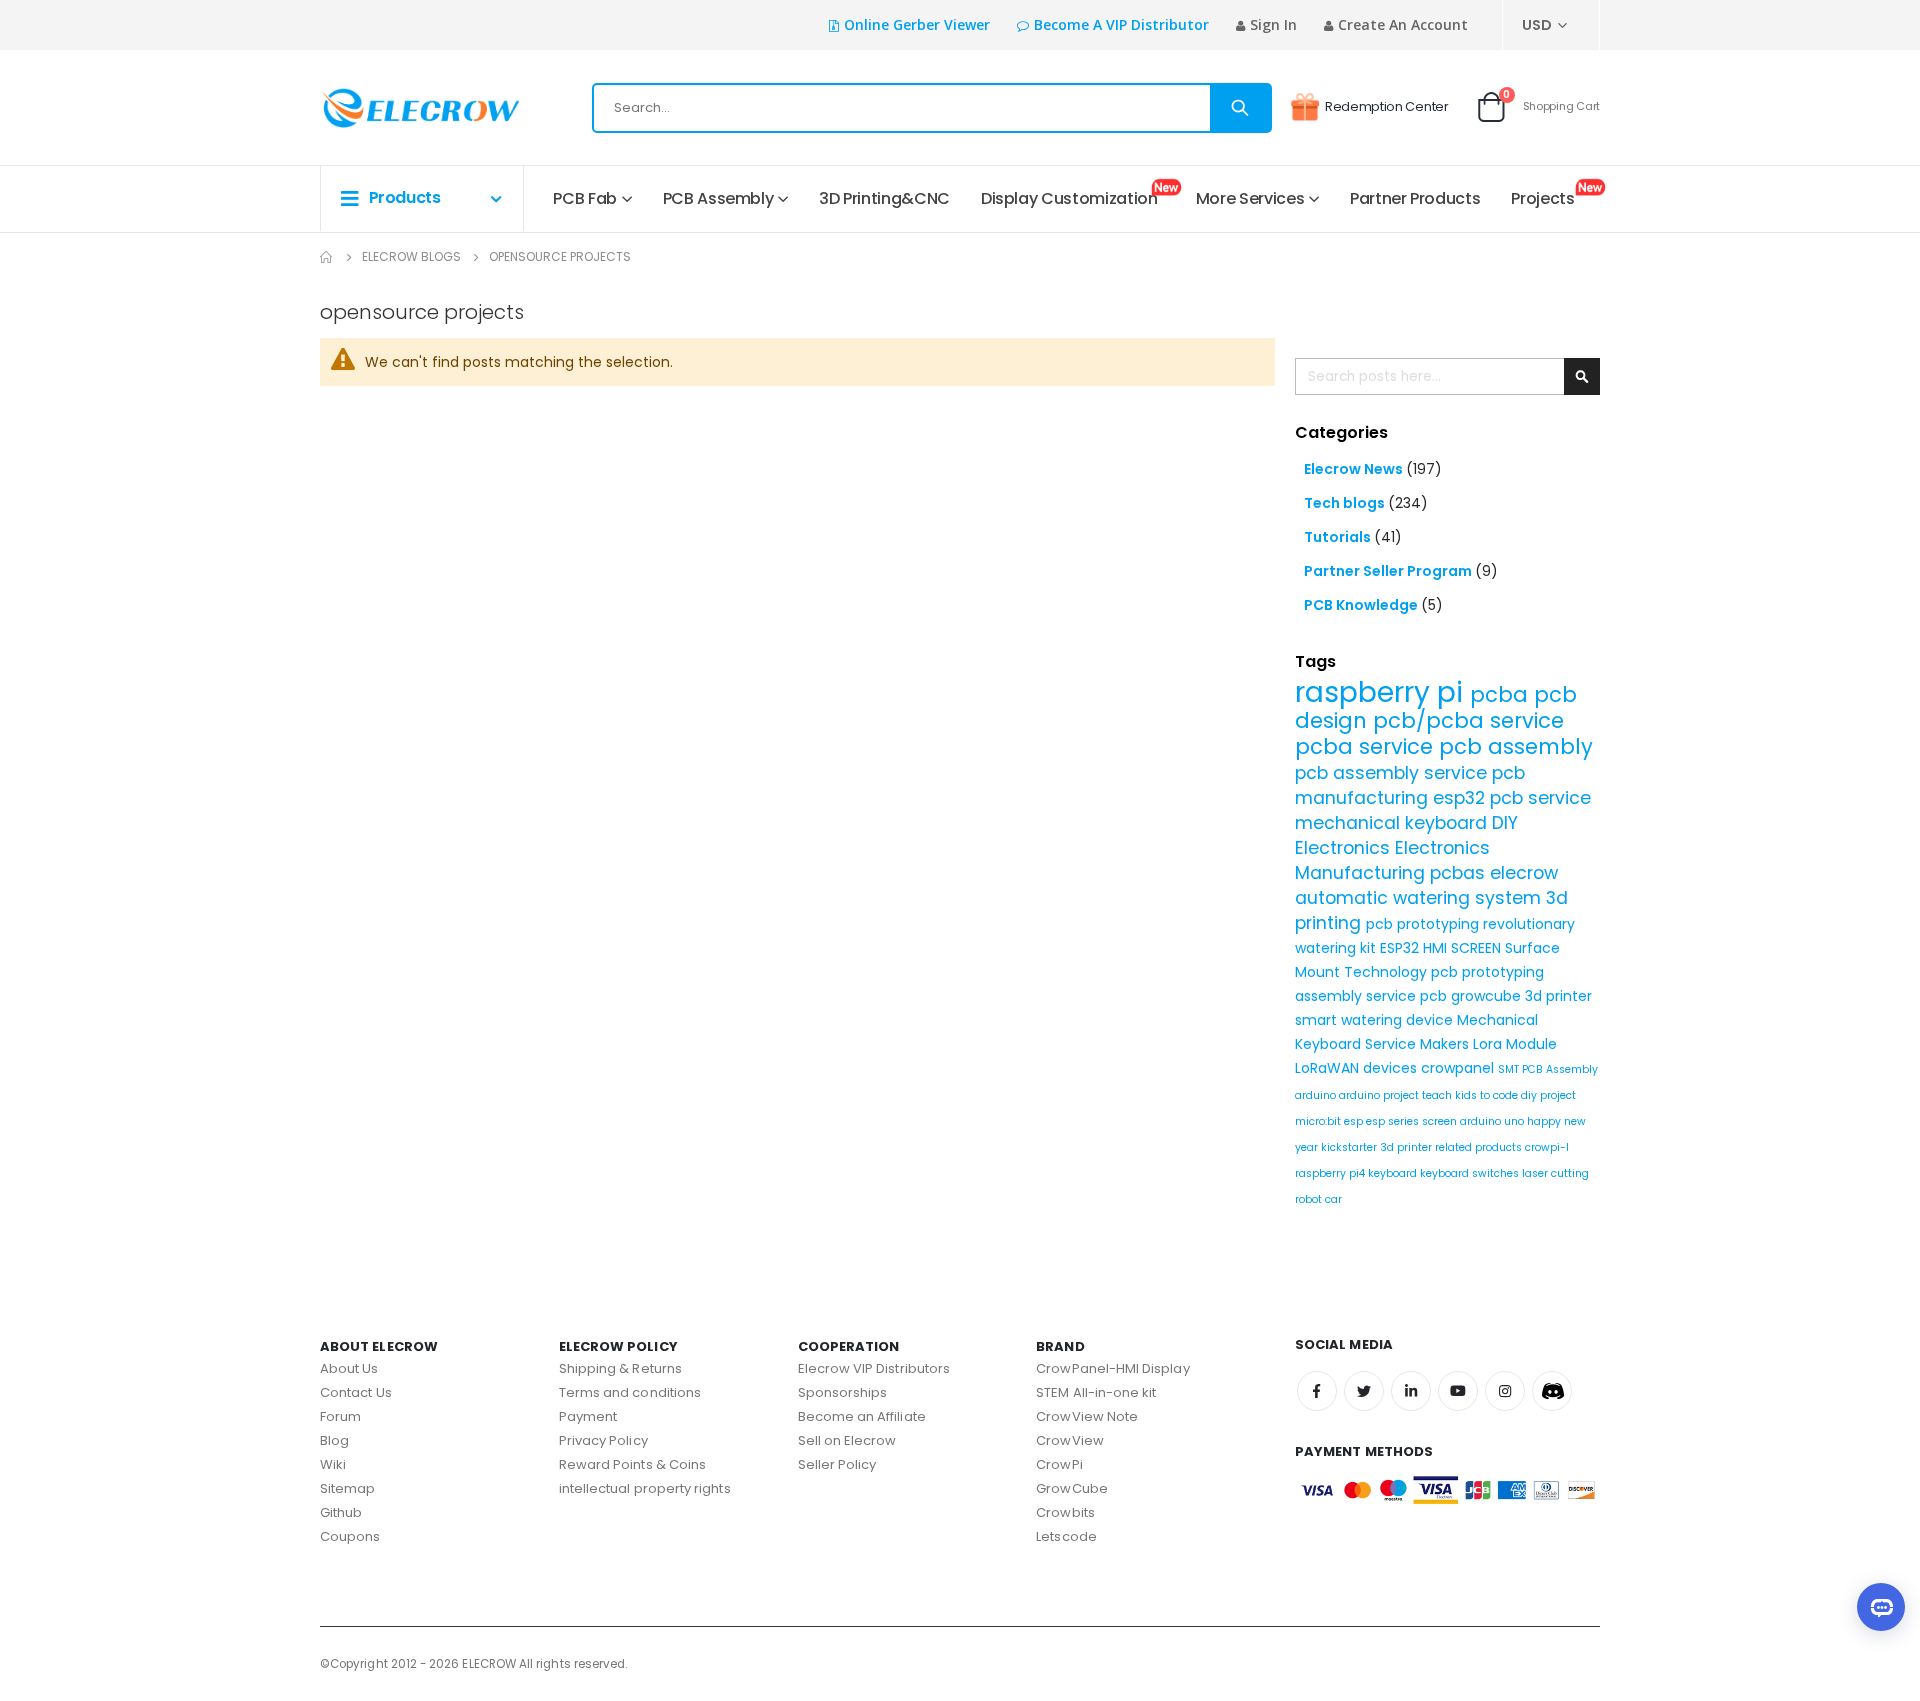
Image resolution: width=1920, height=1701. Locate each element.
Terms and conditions (630, 1392)
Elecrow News (1355, 469)
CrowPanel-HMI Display (1112, 1368)
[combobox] (932, 108)
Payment (588, 1416)
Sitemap (347, 1488)
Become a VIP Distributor (1121, 24)
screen (1441, 1121)
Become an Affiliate (862, 1416)
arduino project (1380, 1095)
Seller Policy (837, 1464)
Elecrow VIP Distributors (874, 1368)
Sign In (1273, 24)
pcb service (1540, 798)
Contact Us (356, 1392)
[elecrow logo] (391, 108)
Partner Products (1415, 198)
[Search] (1240, 108)
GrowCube (1072, 1488)
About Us (349, 1368)
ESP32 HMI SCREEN (1442, 948)
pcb (1435, 996)
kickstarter (1350, 1147)
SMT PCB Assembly (1548, 1069)
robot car (1318, 1199)
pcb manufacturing (1410, 785)
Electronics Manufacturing (1392, 860)
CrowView (1070, 1440)
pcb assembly (1516, 746)
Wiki (333, 1464)
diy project (1548, 1095)
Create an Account (1403, 24)
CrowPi (1059, 1464)
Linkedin (1411, 1391)
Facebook (1317, 1391)
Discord (1552, 1391)
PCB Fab (585, 198)
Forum (340, 1416)
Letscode (1066, 1536)
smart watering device (1376, 1020)
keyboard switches (1471, 1173)
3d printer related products (1452, 1147)
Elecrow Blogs (411, 256)
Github (341, 1512)
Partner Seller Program (1389, 571)
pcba (1502, 694)
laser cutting (1555, 1173)
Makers (1446, 1044)
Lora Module (1515, 1044)
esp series (1394, 1121)
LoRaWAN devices (1358, 1068)
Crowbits (1065, 1512)
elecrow (1524, 873)
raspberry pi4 (1331, 1173)
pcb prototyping (1424, 924)
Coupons (350, 1536)
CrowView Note (1087, 1416)
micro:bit (1319, 1121)
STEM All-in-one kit (1096, 1392)
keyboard (1394, 1173)
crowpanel (1459, 1068)
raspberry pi (1382, 692)
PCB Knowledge (1362, 605)
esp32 (1461, 798)
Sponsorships (843, 1392)
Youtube (1458, 1391)
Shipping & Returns (620, 1368)
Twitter (1364, 1391)
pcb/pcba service (1468, 720)
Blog (334, 1440)
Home (327, 257)
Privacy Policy (603, 1440)
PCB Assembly (718, 198)
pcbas (1460, 873)
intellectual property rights (645, 1488)
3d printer (1558, 996)
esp (1355, 1121)
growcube (1488, 996)
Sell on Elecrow (847, 1440)
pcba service (1367, 746)
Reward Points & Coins (632, 1464)
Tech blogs (1346, 503)
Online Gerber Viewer (917, 24)
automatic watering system (1420, 898)
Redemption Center (1387, 106)
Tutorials (1339, 537)
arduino (1317, 1095)
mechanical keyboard (1393, 823)
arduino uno (1493, 1121)
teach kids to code (1471, 1095)
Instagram (1505, 1391)
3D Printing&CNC (884, 198)
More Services (1250, 198)
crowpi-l (1547, 1147)
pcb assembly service (1393, 773)
